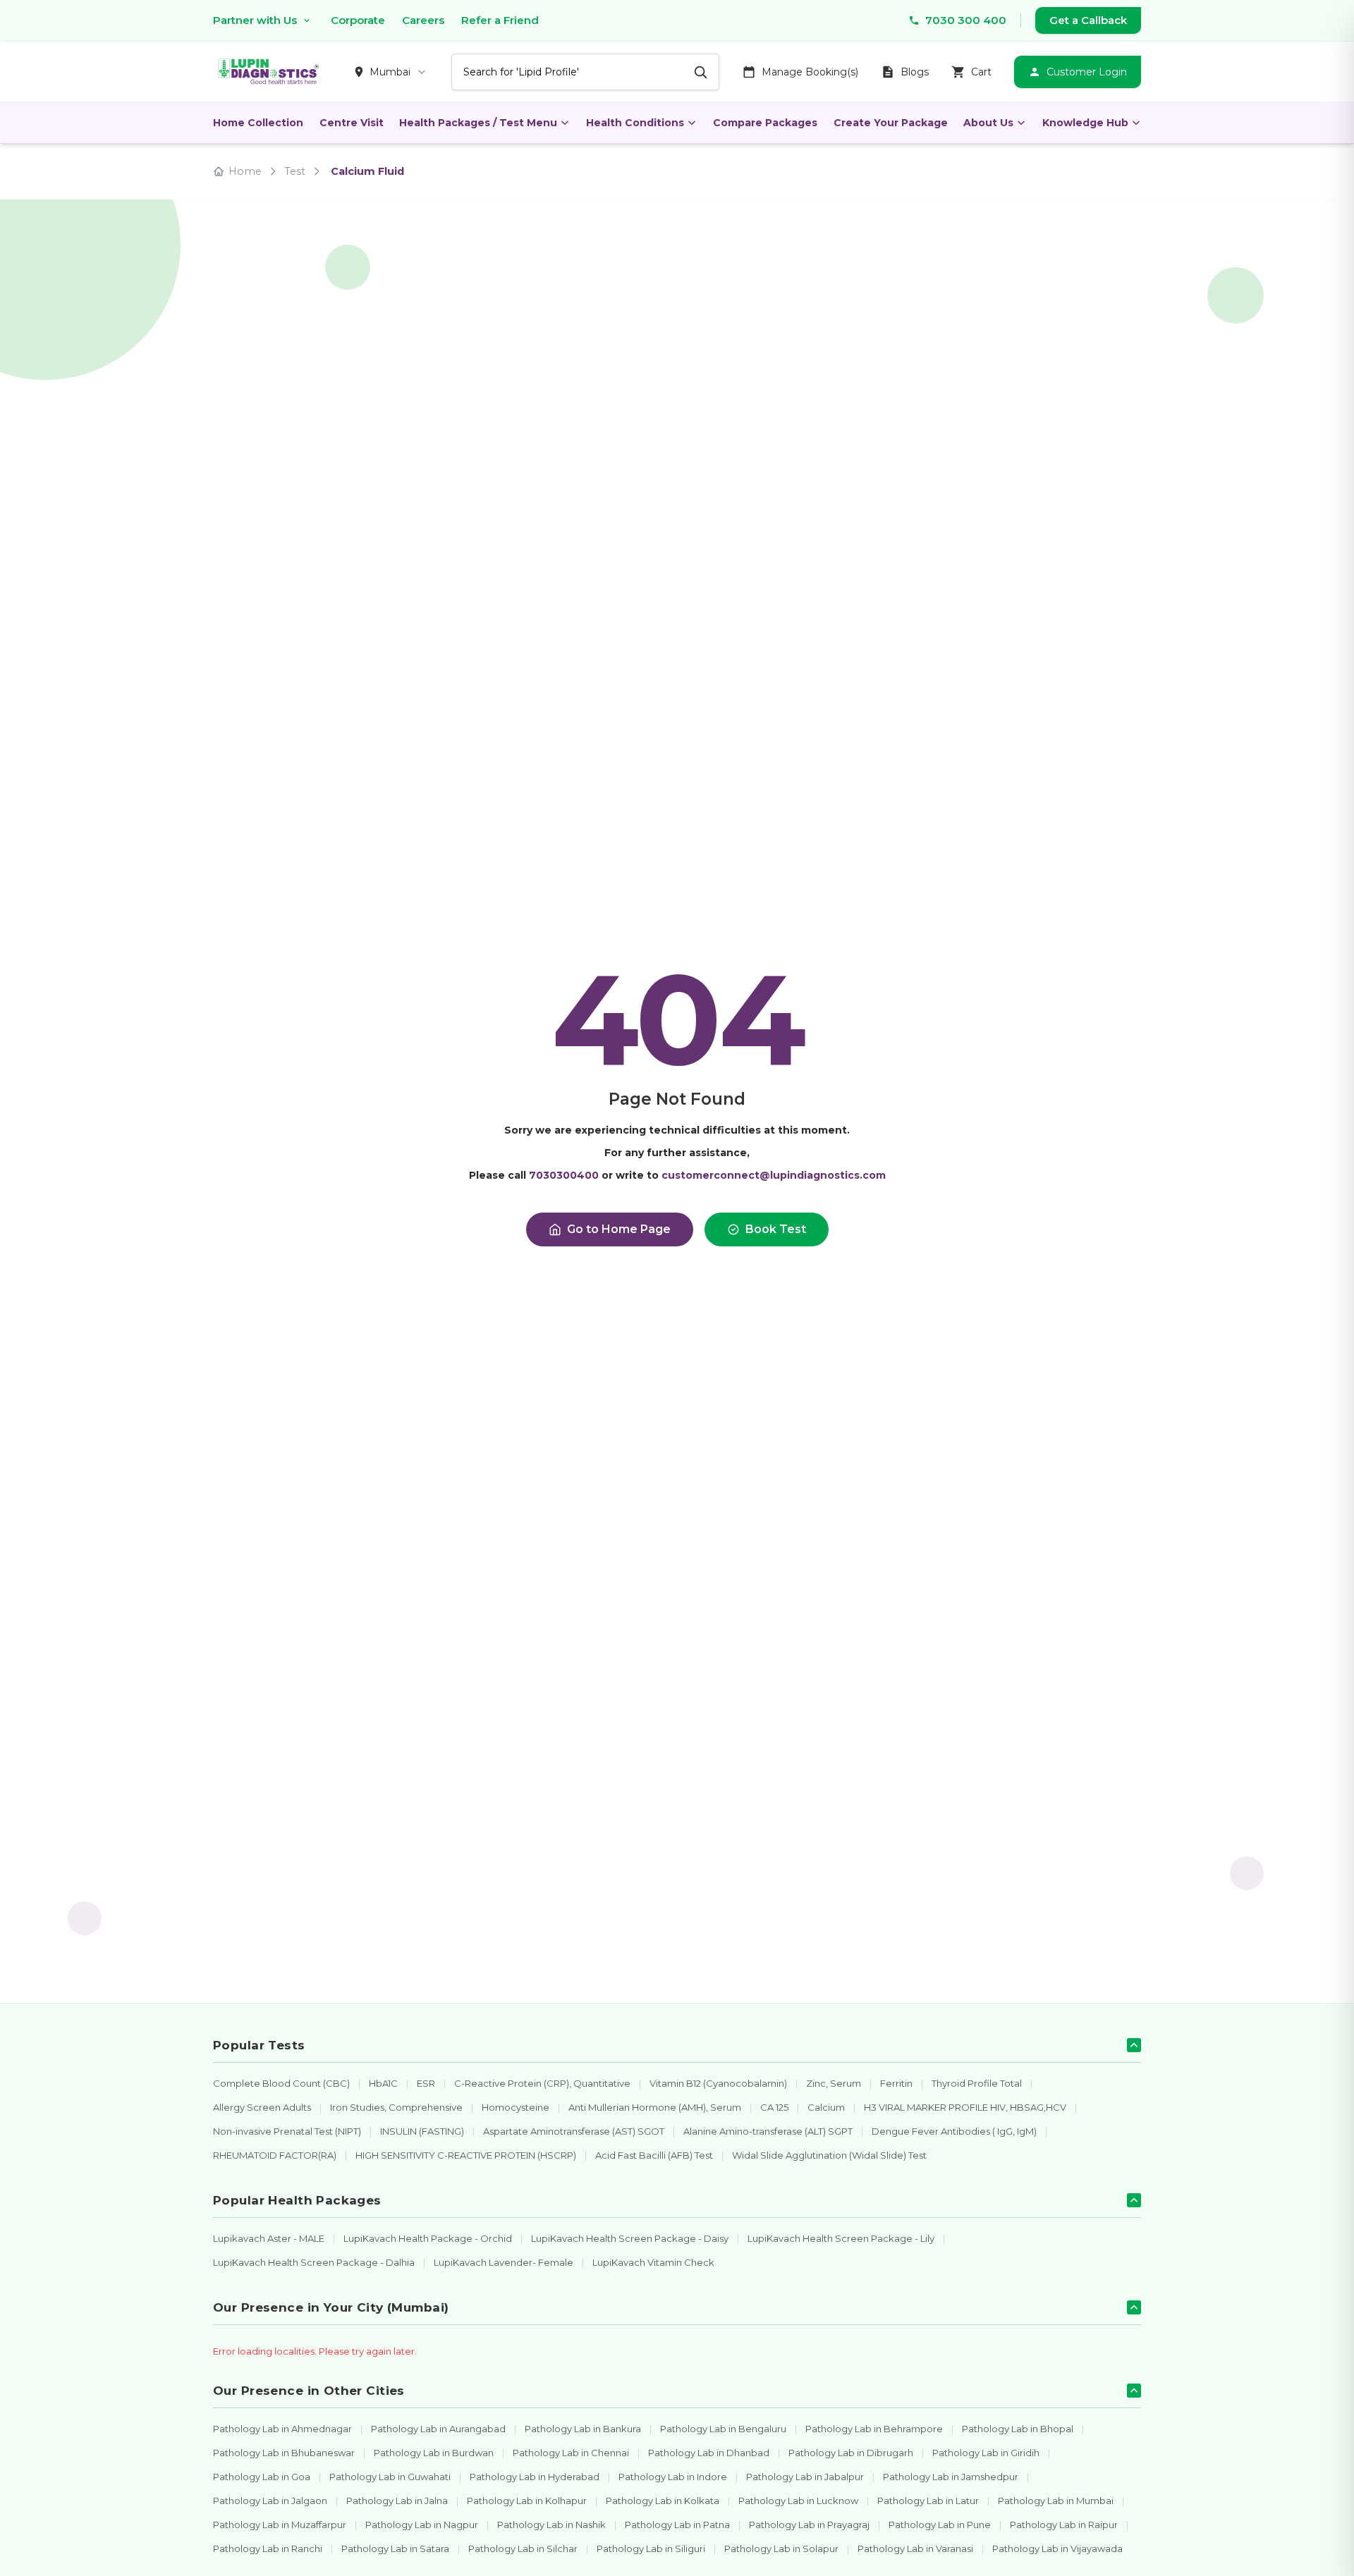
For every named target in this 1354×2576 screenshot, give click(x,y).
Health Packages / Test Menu (478, 123)
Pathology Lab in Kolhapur (527, 2501)
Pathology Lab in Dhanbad (709, 2453)
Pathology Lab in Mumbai (1056, 2501)
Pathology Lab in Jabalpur (805, 2477)
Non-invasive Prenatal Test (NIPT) (287, 2131)
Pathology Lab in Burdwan (434, 2453)
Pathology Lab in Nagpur (422, 2525)
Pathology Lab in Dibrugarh (851, 2453)
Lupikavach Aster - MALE (269, 2238)
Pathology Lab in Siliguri (651, 2549)
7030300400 (564, 1175)
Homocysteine (516, 2107)
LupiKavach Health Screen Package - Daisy (630, 2238)
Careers (423, 20)
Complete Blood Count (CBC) (281, 2083)
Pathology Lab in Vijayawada (1057, 2549)
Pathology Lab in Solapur (781, 2549)
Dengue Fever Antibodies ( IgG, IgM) (954, 2131)
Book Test (776, 1229)
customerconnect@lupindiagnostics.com (774, 1175)
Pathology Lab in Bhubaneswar (284, 2453)
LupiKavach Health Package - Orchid (428, 2238)
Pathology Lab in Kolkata (663, 2501)
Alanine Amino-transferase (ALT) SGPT (768, 2131)
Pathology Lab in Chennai (571, 2453)
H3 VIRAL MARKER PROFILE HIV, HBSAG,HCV (965, 2107)
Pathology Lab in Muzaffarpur (280, 2525)
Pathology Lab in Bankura (583, 2429)
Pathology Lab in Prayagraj (809, 2525)
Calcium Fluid (367, 171)
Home (245, 171)
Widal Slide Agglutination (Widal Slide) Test (829, 2155)
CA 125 (774, 2107)
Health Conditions (635, 123)
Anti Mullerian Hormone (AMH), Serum (655, 2107)
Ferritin (896, 2083)
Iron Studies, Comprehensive (396, 2107)
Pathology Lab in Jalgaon (270, 2501)
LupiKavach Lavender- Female (504, 2262)
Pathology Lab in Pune (940, 2525)
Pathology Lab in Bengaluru (723, 2429)
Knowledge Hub (1085, 123)
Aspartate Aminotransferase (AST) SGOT (574, 2131)
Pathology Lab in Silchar (523, 2549)
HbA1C (383, 2083)
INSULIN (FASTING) (422, 2131)
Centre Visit (352, 123)
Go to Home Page (619, 1229)
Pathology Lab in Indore (673, 2477)
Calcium (826, 2107)
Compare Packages (765, 123)
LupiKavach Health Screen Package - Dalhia (314, 2262)
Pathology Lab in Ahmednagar (282, 2429)
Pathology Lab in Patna (677, 2525)
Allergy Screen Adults (262, 2107)
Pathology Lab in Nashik (551, 2525)
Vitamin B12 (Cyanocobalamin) (718, 2083)
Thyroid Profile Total (977, 2083)
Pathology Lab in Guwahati (390, 2477)
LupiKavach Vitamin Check (653, 2262)
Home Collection (258, 123)
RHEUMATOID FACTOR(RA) (275, 2155)
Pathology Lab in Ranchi (268, 2549)
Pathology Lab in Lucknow (798, 2501)
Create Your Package (891, 123)
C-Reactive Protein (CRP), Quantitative (542, 2083)
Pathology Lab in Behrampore (874, 2429)
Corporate (358, 20)
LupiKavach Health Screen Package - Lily (841, 2238)
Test (295, 171)
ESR (426, 2083)
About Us (988, 123)
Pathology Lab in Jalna (397, 2501)
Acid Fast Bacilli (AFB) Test (654, 2155)
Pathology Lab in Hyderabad (535, 2477)
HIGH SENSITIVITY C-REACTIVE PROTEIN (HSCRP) (466, 2155)
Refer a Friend (500, 20)
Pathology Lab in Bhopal (1018, 2429)
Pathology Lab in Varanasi (915, 2549)
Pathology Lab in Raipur (1064, 2525)
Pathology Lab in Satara (395, 2549)
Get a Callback (1088, 20)
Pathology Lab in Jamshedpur (951, 2477)
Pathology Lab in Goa (262, 2477)
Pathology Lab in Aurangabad (438, 2429)
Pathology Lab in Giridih (986, 2453)
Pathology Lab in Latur (928, 2501)
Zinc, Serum (834, 2083)
